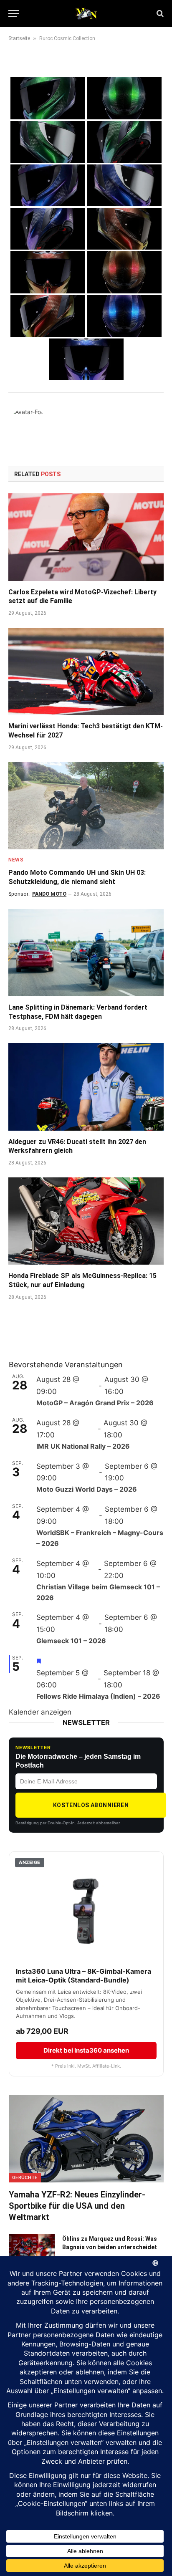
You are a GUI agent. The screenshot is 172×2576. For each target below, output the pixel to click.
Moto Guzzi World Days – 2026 (87, 1489)
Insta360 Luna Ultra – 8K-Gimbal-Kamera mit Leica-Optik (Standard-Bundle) (83, 1976)
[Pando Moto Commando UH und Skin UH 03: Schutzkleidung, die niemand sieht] (86, 806)
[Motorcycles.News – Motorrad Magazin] (86, 13)
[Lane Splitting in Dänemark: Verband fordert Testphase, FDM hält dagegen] (86, 953)
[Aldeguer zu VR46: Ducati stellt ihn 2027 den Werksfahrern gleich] (86, 1087)
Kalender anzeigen (40, 1712)
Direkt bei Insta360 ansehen (86, 2050)
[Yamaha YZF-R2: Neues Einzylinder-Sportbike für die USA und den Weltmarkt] (86, 2139)
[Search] (159, 14)
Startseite (19, 38)
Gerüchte (25, 2178)
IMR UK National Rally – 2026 (83, 1446)
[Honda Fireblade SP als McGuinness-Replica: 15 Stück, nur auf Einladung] (86, 1221)
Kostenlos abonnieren (91, 1805)
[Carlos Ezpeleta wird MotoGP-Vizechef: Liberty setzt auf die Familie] (86, 537)
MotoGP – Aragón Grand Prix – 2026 (95, 1403)
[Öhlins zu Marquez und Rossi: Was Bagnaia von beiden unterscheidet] (32, 2250)
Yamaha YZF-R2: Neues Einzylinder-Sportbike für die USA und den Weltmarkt (77, 2206)
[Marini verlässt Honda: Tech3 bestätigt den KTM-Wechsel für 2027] (86, 671)
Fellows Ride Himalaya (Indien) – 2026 (98, 1696)
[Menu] (14, 14)
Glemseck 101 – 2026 (71, 1641)
